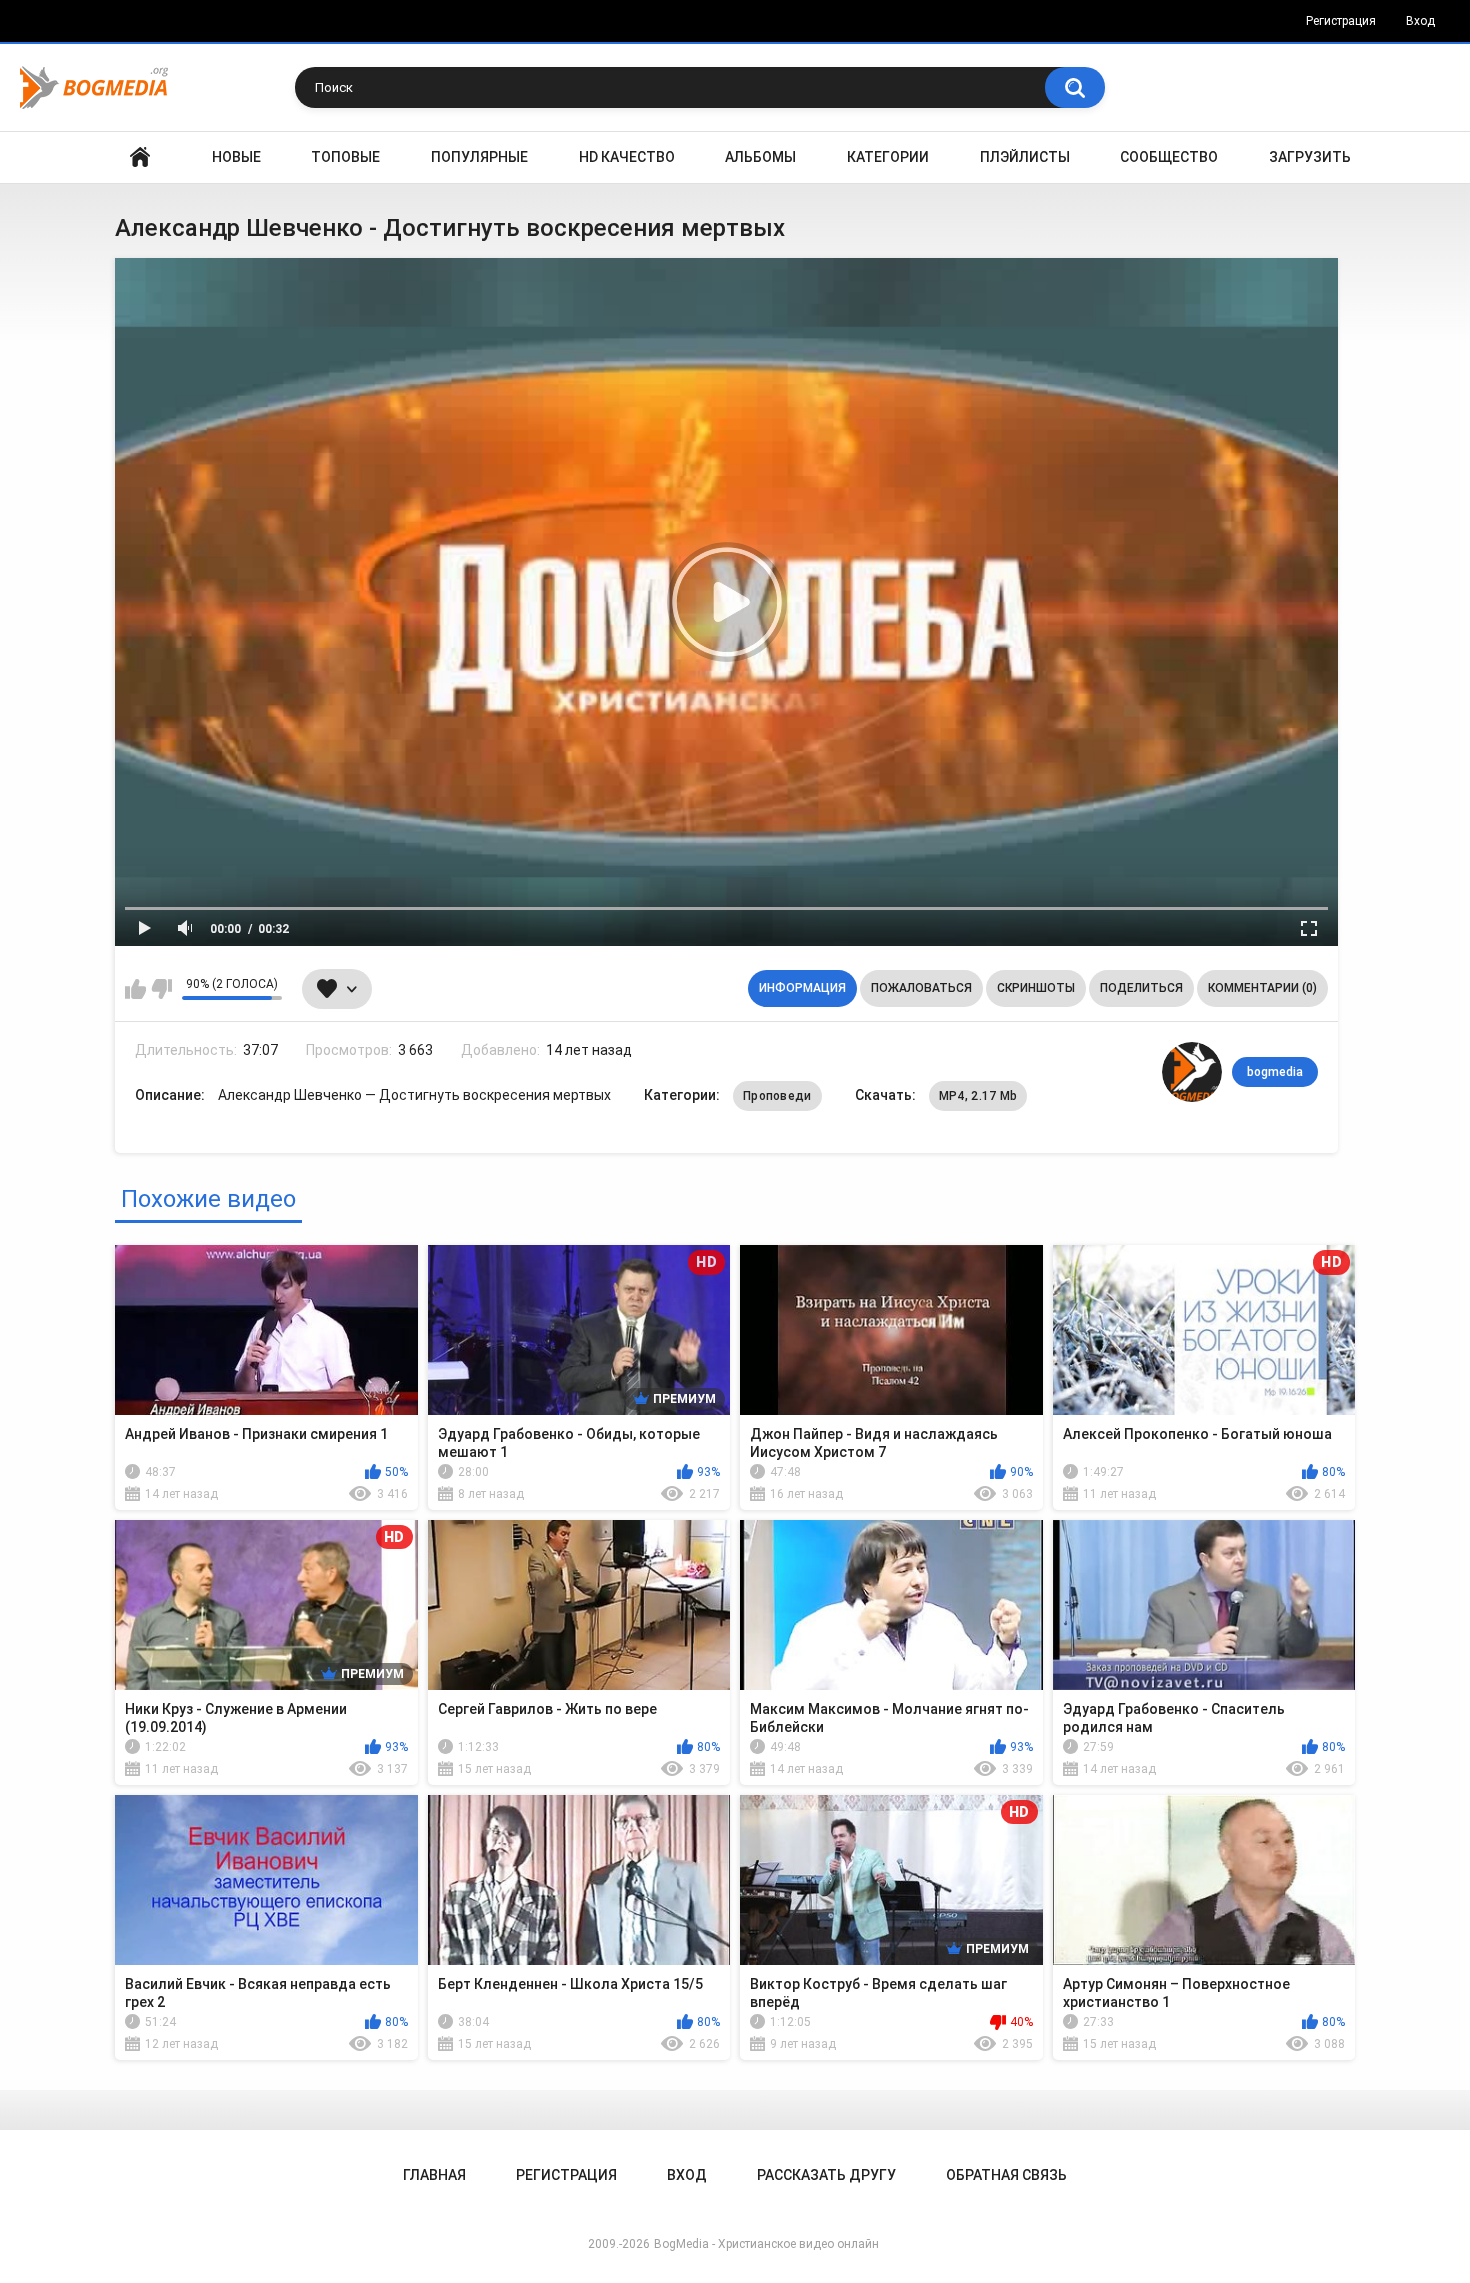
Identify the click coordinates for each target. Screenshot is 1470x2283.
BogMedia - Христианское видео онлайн (766, 2244)
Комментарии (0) (1262, 988)
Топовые (345, 157)
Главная (140, 157)
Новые (236, 157)
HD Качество (627, 157)
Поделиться (1141, 988)
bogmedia (1275, 1072)
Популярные (479, 157)
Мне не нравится (161, 989)
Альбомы (760, 157)
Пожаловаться (921, 988)
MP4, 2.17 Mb (978, 1096)
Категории (888, 157)
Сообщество (1169, 157)
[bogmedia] (1192, 1072)
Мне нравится (135, 989)
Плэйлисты (1025, 157)
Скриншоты (1036, 988)
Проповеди (777, 1096)
